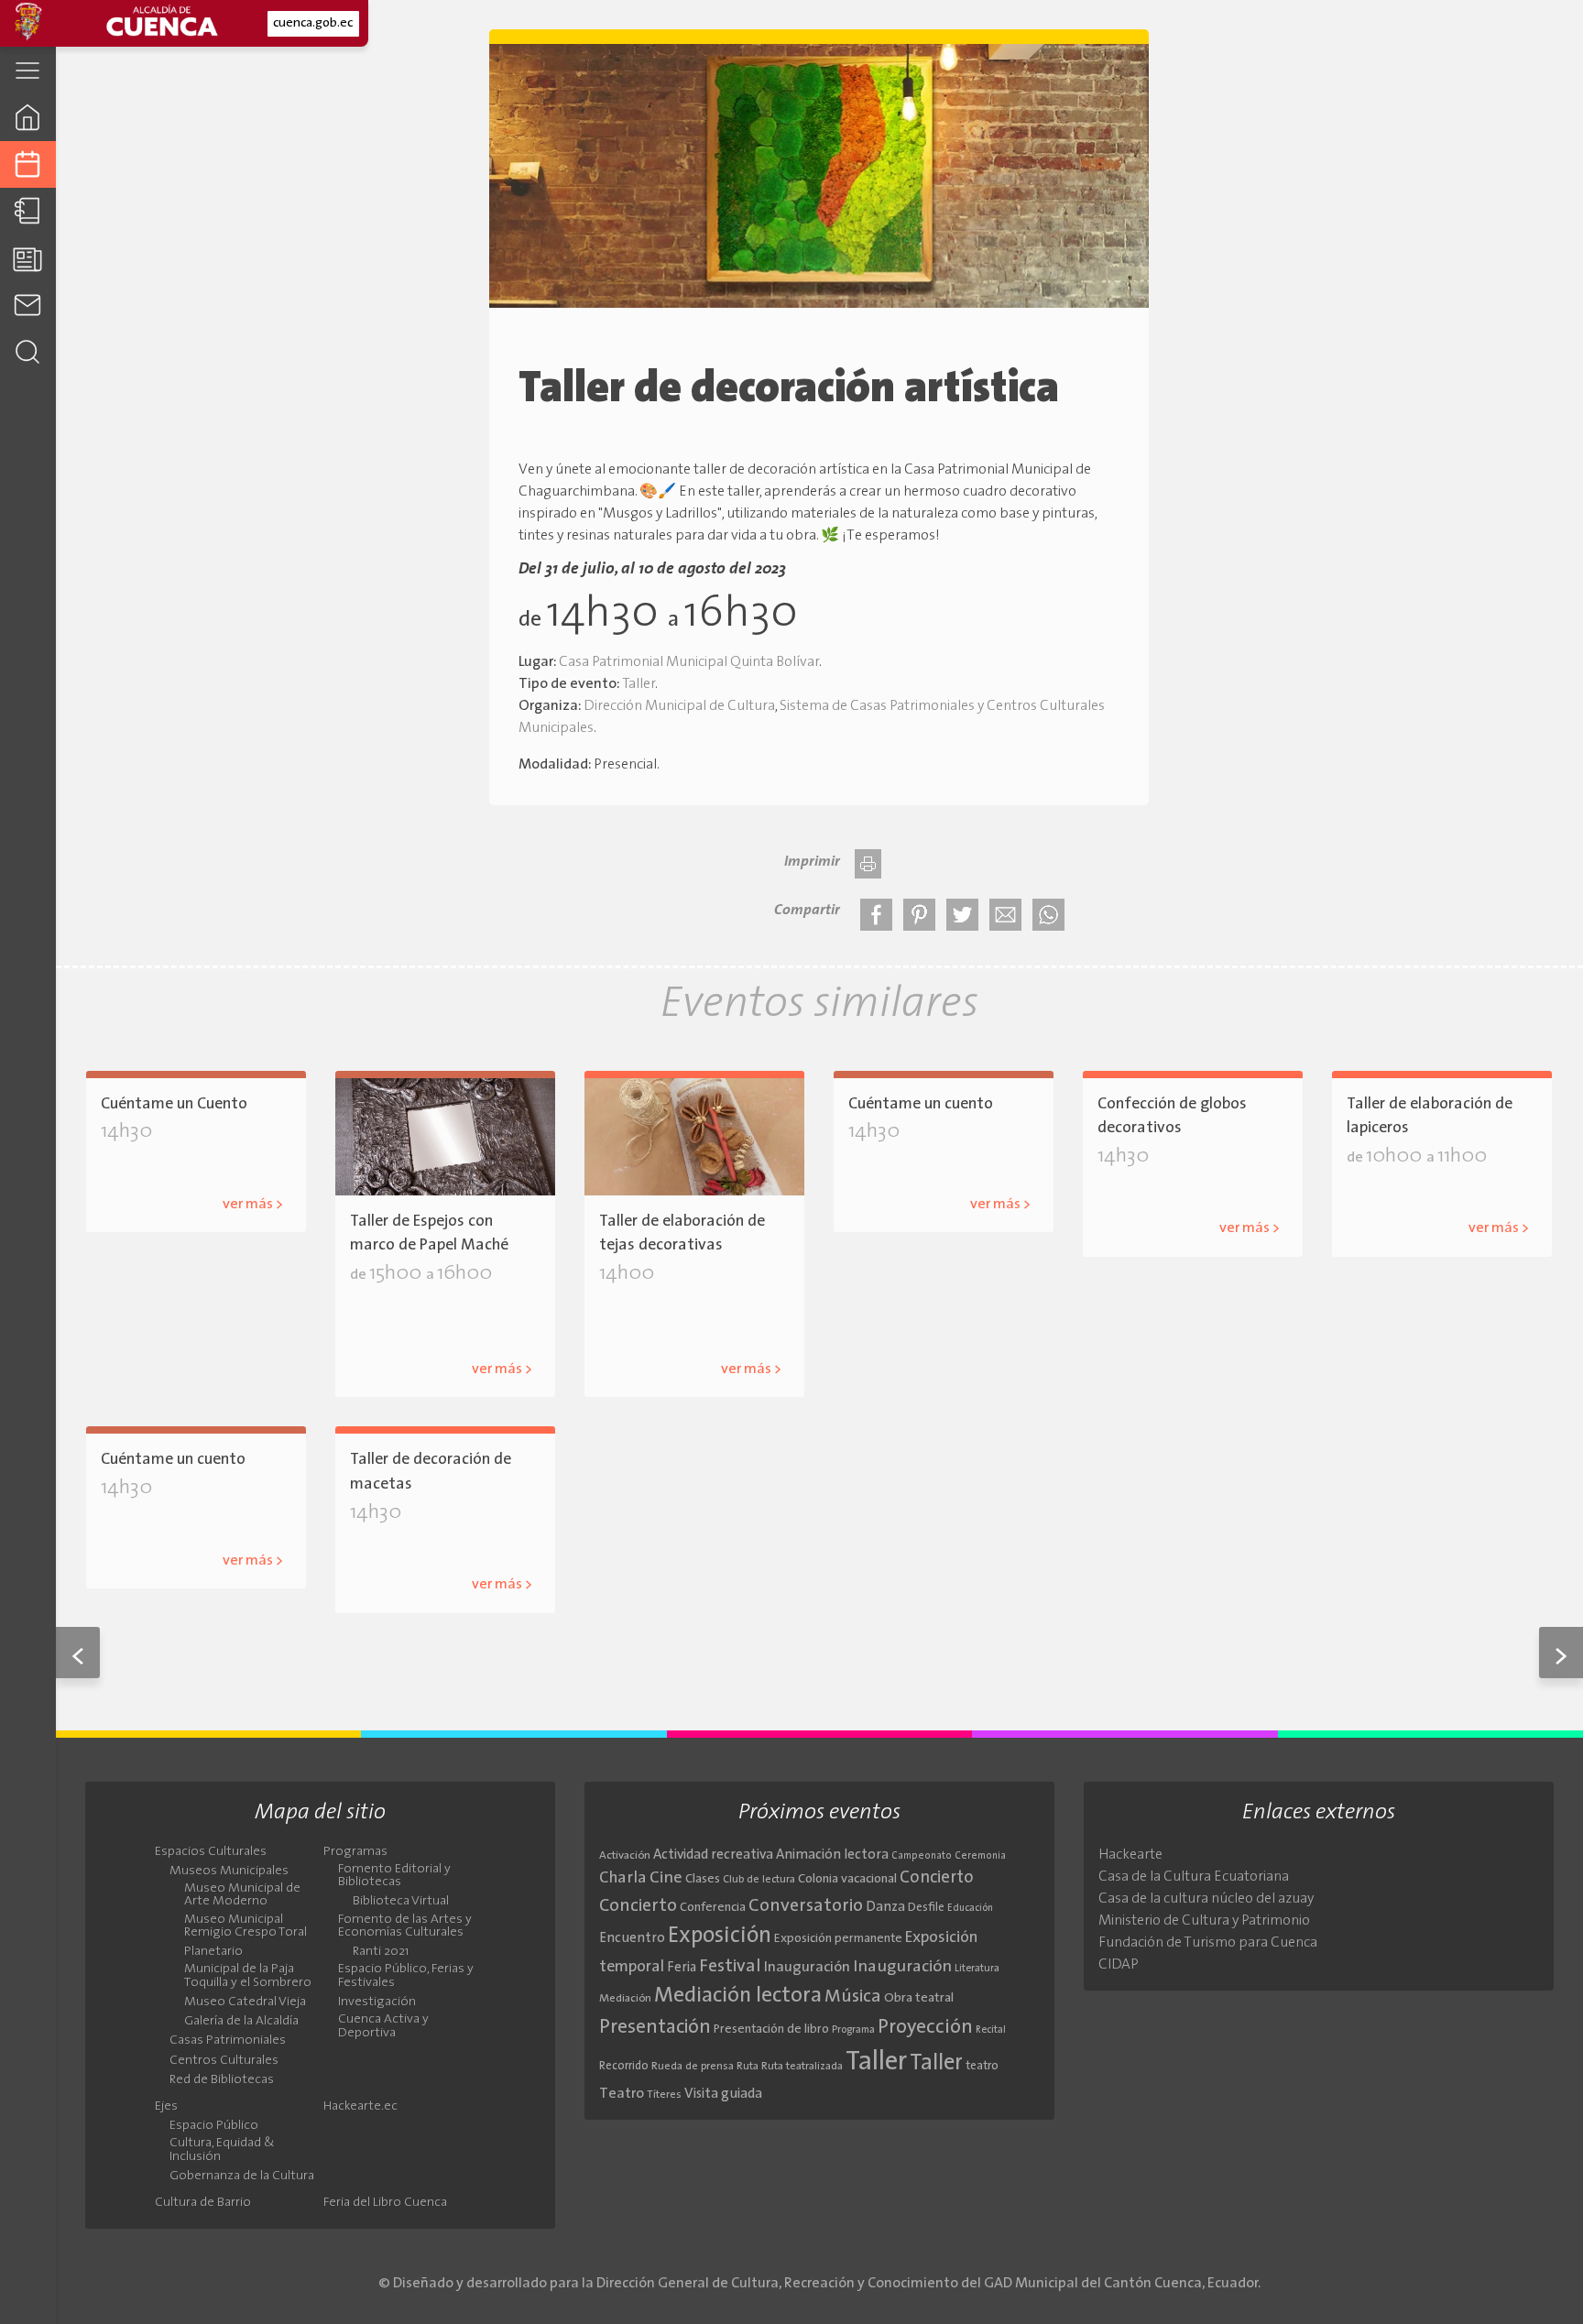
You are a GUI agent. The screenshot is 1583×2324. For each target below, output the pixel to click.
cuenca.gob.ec (313, 23)
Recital (991, 2030)
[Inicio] (28, 117)
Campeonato (922, 1856)
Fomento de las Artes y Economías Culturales (405, 1926)
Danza (885, 1908)
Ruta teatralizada (802, 2067)
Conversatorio (806, 1906)
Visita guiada (723, 2094)
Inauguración (807, 1968)
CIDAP (1119, 1965)
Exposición (720, 1937)
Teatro (622, 2094)
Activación (625, 1856)
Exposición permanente (838, 1939)
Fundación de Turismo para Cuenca (1208, 1943)
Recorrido (624, 2066)
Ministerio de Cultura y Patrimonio (1204, 1921)
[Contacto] (28, 305)
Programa (853, 2030)
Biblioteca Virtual (401, 1902)
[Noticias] (28, 258)
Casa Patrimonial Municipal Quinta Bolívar (689, 662)
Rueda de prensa (693, 2067)
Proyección (925, 2028)
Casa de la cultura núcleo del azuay (1206, 1899)
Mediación (625, 1999)
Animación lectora (832, 1855)
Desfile (926, 1908)
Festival (730, 1967)
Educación (970, 1909)
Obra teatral (919, 1998)
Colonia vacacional (847, 1879)
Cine (666, 1878)
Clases (703, 1879)
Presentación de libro (771, 2029)
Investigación (377, 2002)
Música (853, 1997)
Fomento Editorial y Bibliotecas (394, 1876)
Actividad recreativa (713, 1855)
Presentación (655, 2028)
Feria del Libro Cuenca (385, 2203)
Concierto (937, 1878)
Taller (639, 684)
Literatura (977, 1969)
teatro (982, 2066)
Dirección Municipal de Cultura (679, 706)
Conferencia (713, 1908)
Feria (682, 1968)
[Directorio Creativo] (28, 211)
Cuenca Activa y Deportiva (383, 2026)
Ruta (748, 2067)
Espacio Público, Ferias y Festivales (406, 1976)
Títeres (664, 2095)
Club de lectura (759, 1880)
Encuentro (632, 1939)
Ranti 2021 (381, 1952)
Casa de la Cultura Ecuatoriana (1194, 1877)
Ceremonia (980, 1856)
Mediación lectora (738, 1996)
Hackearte (1130, 1855)
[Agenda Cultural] (28, 164)
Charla (623, 1878)
